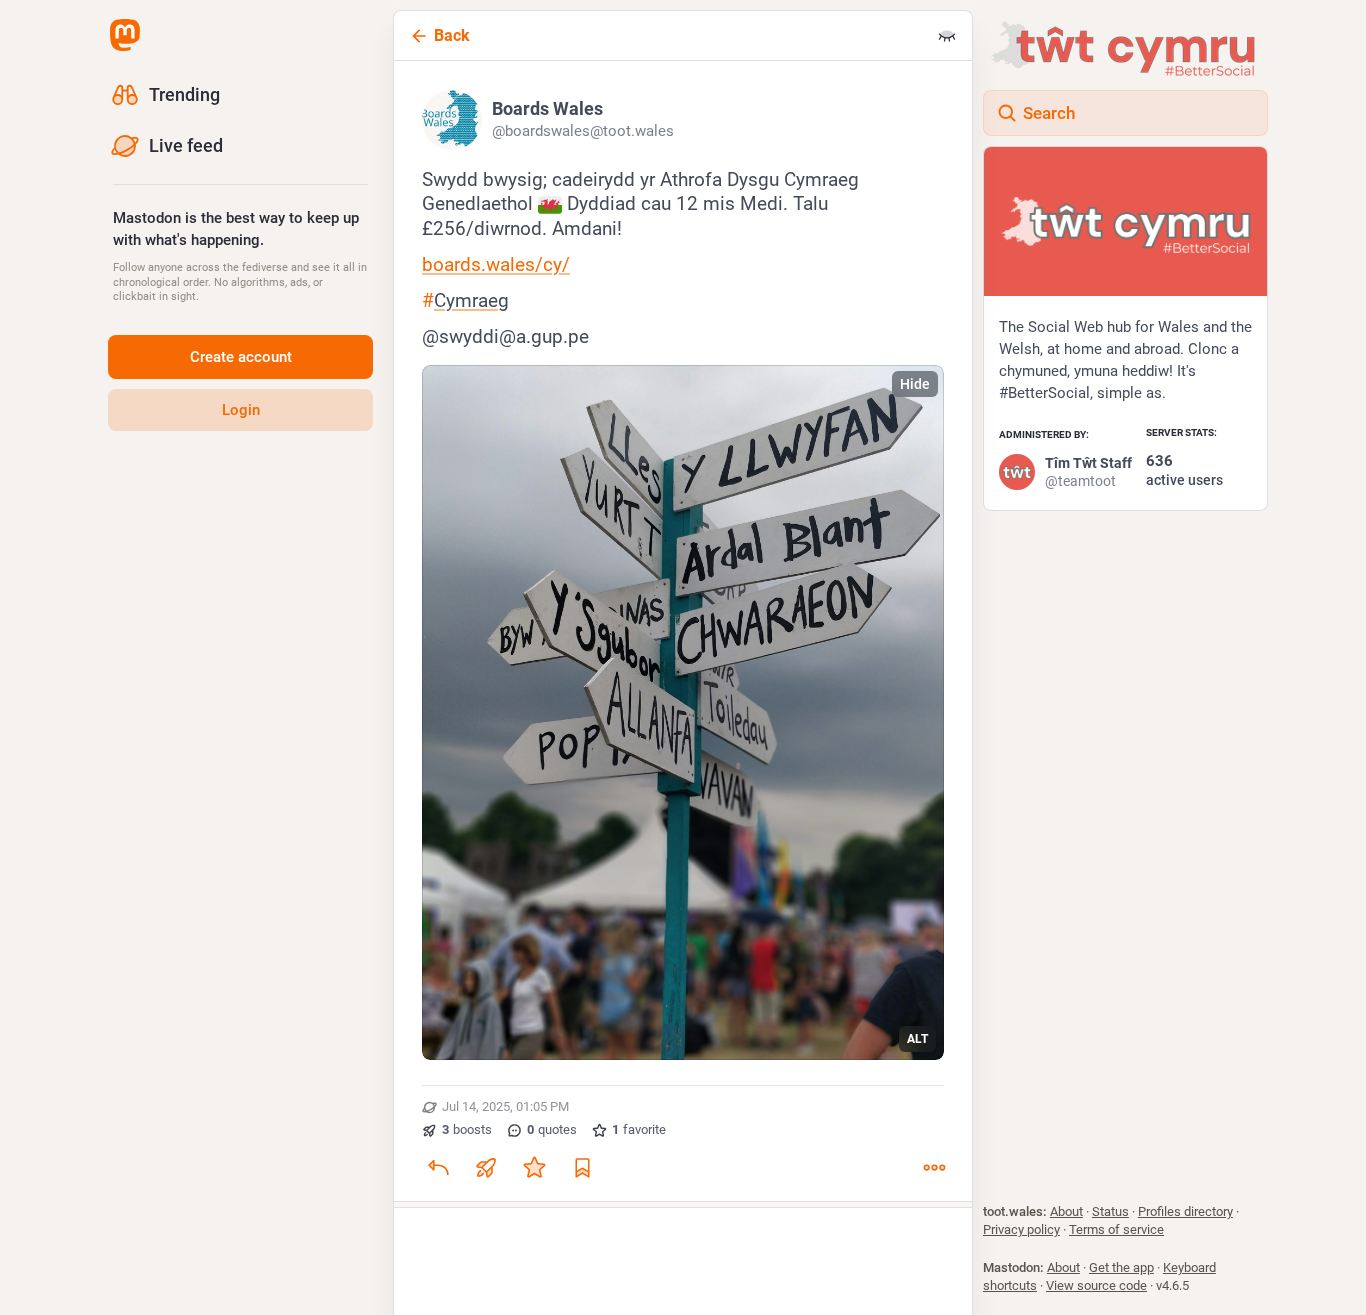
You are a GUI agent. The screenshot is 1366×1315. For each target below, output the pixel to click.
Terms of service (1116, 1229)
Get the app (1121, 1267)
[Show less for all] (947, 36)
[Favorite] (534, 1167)
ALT (917, 1039)
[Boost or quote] (486, 1167)
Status (1110, 1211)
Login (241, 410)
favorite (639, 1129)
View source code (1096, 1285)
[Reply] (438, 1167)
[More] (934, 1167)
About (1066, 1211)
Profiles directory (1185, 1211)
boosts (467, 1129)
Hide (915, 384)
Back (452, 35)
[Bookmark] (582, 1167)
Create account (241, 357)
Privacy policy (1021, 1229)
